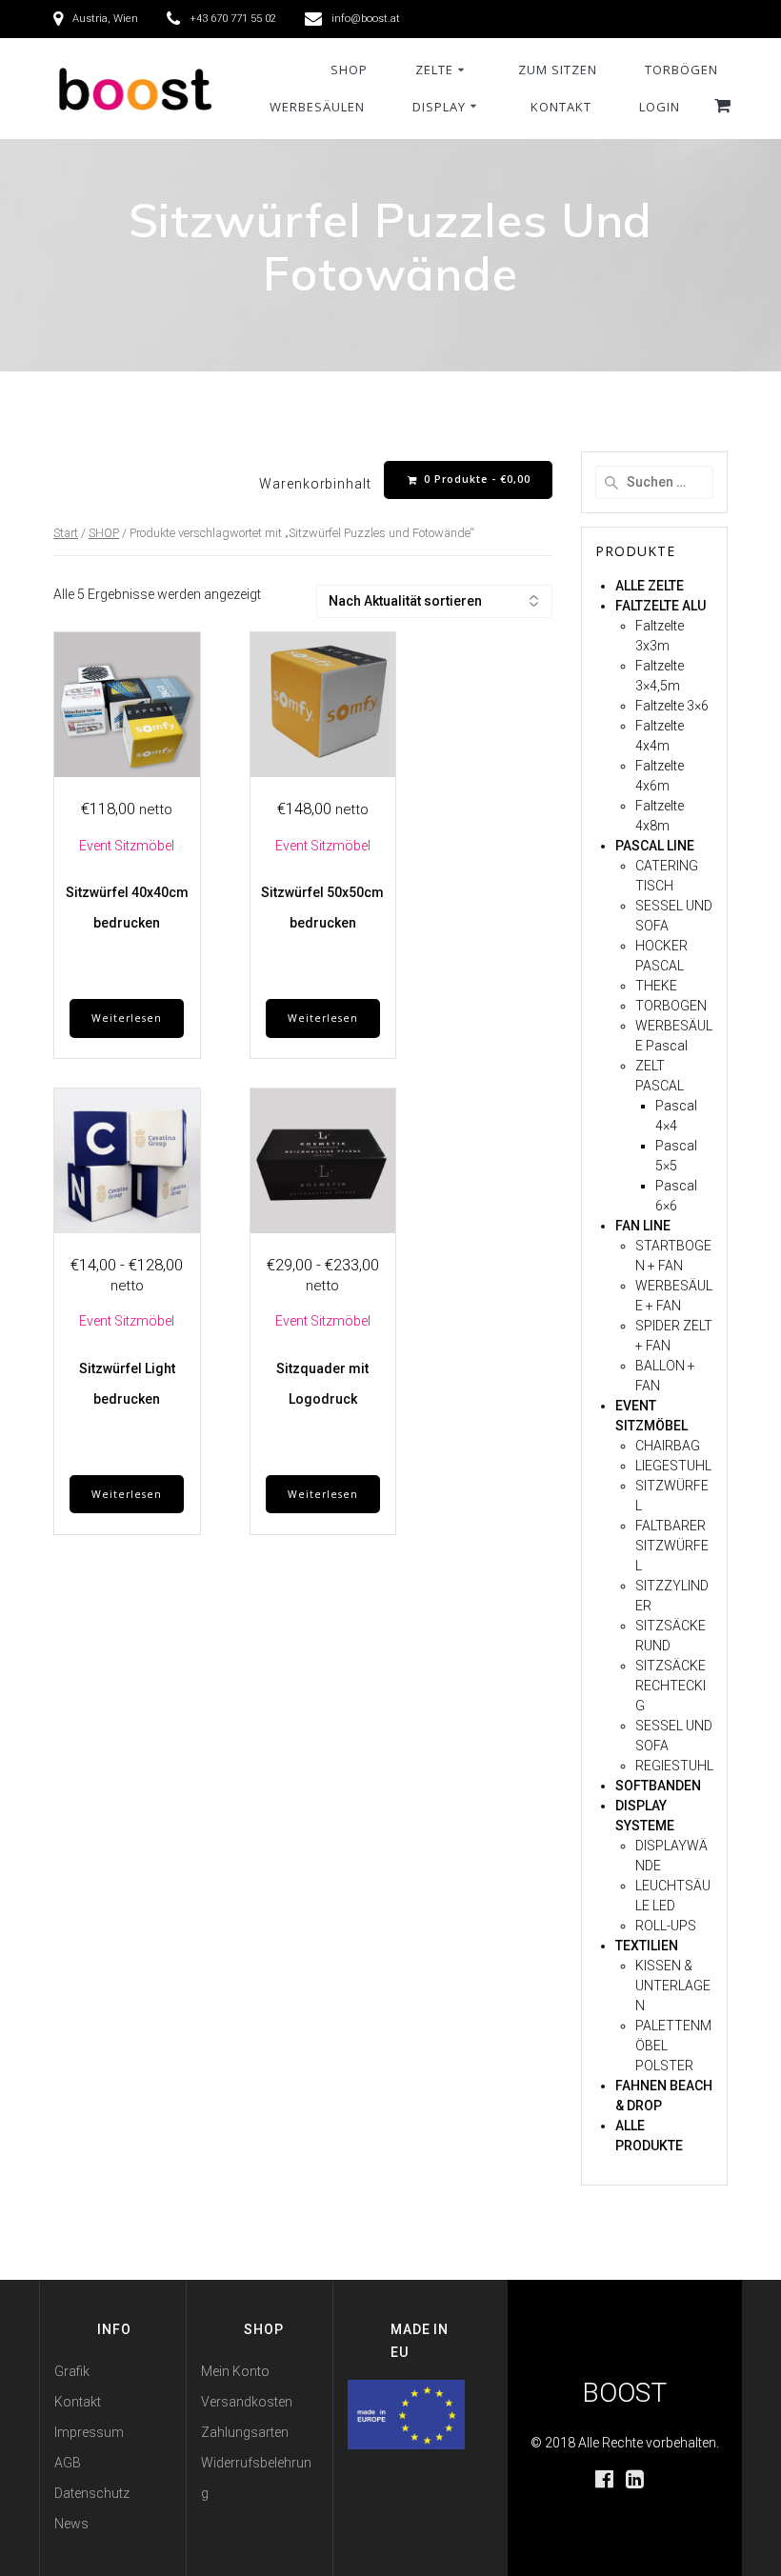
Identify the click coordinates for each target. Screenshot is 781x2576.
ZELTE (434, 70)
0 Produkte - (475, 479)
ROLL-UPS (666, 1926)
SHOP (349, 70)
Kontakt (78, 2402)
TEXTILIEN (647, 1946)
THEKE (656, 986)
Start (66, 533)
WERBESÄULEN (317, 107)
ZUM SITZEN (558, 70)
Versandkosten (247, 2402)
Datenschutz (92, 2493)
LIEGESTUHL (673, 1466)
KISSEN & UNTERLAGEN (673, 1986)
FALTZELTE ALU (661, 606)
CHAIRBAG (668, 1446)
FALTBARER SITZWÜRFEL (672, 1546)
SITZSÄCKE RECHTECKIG (671, 1686)
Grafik (72, 2371)
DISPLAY (439, 107)
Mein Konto (235, 2371)
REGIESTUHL (674, 1766)
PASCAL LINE (655, 846)
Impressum (89, 2432)
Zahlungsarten (245, 2432)
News (71, 2524)
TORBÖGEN (681, 70)
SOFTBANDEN (658, 1786)
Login (660, 107)
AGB (68, 2463)
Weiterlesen (127, 1018)
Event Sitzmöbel (127, 846)
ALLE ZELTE (650, 586)
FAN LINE (643, 1226)
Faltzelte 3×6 (672, 706)
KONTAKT (561, 107)
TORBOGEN (671, 1006)
